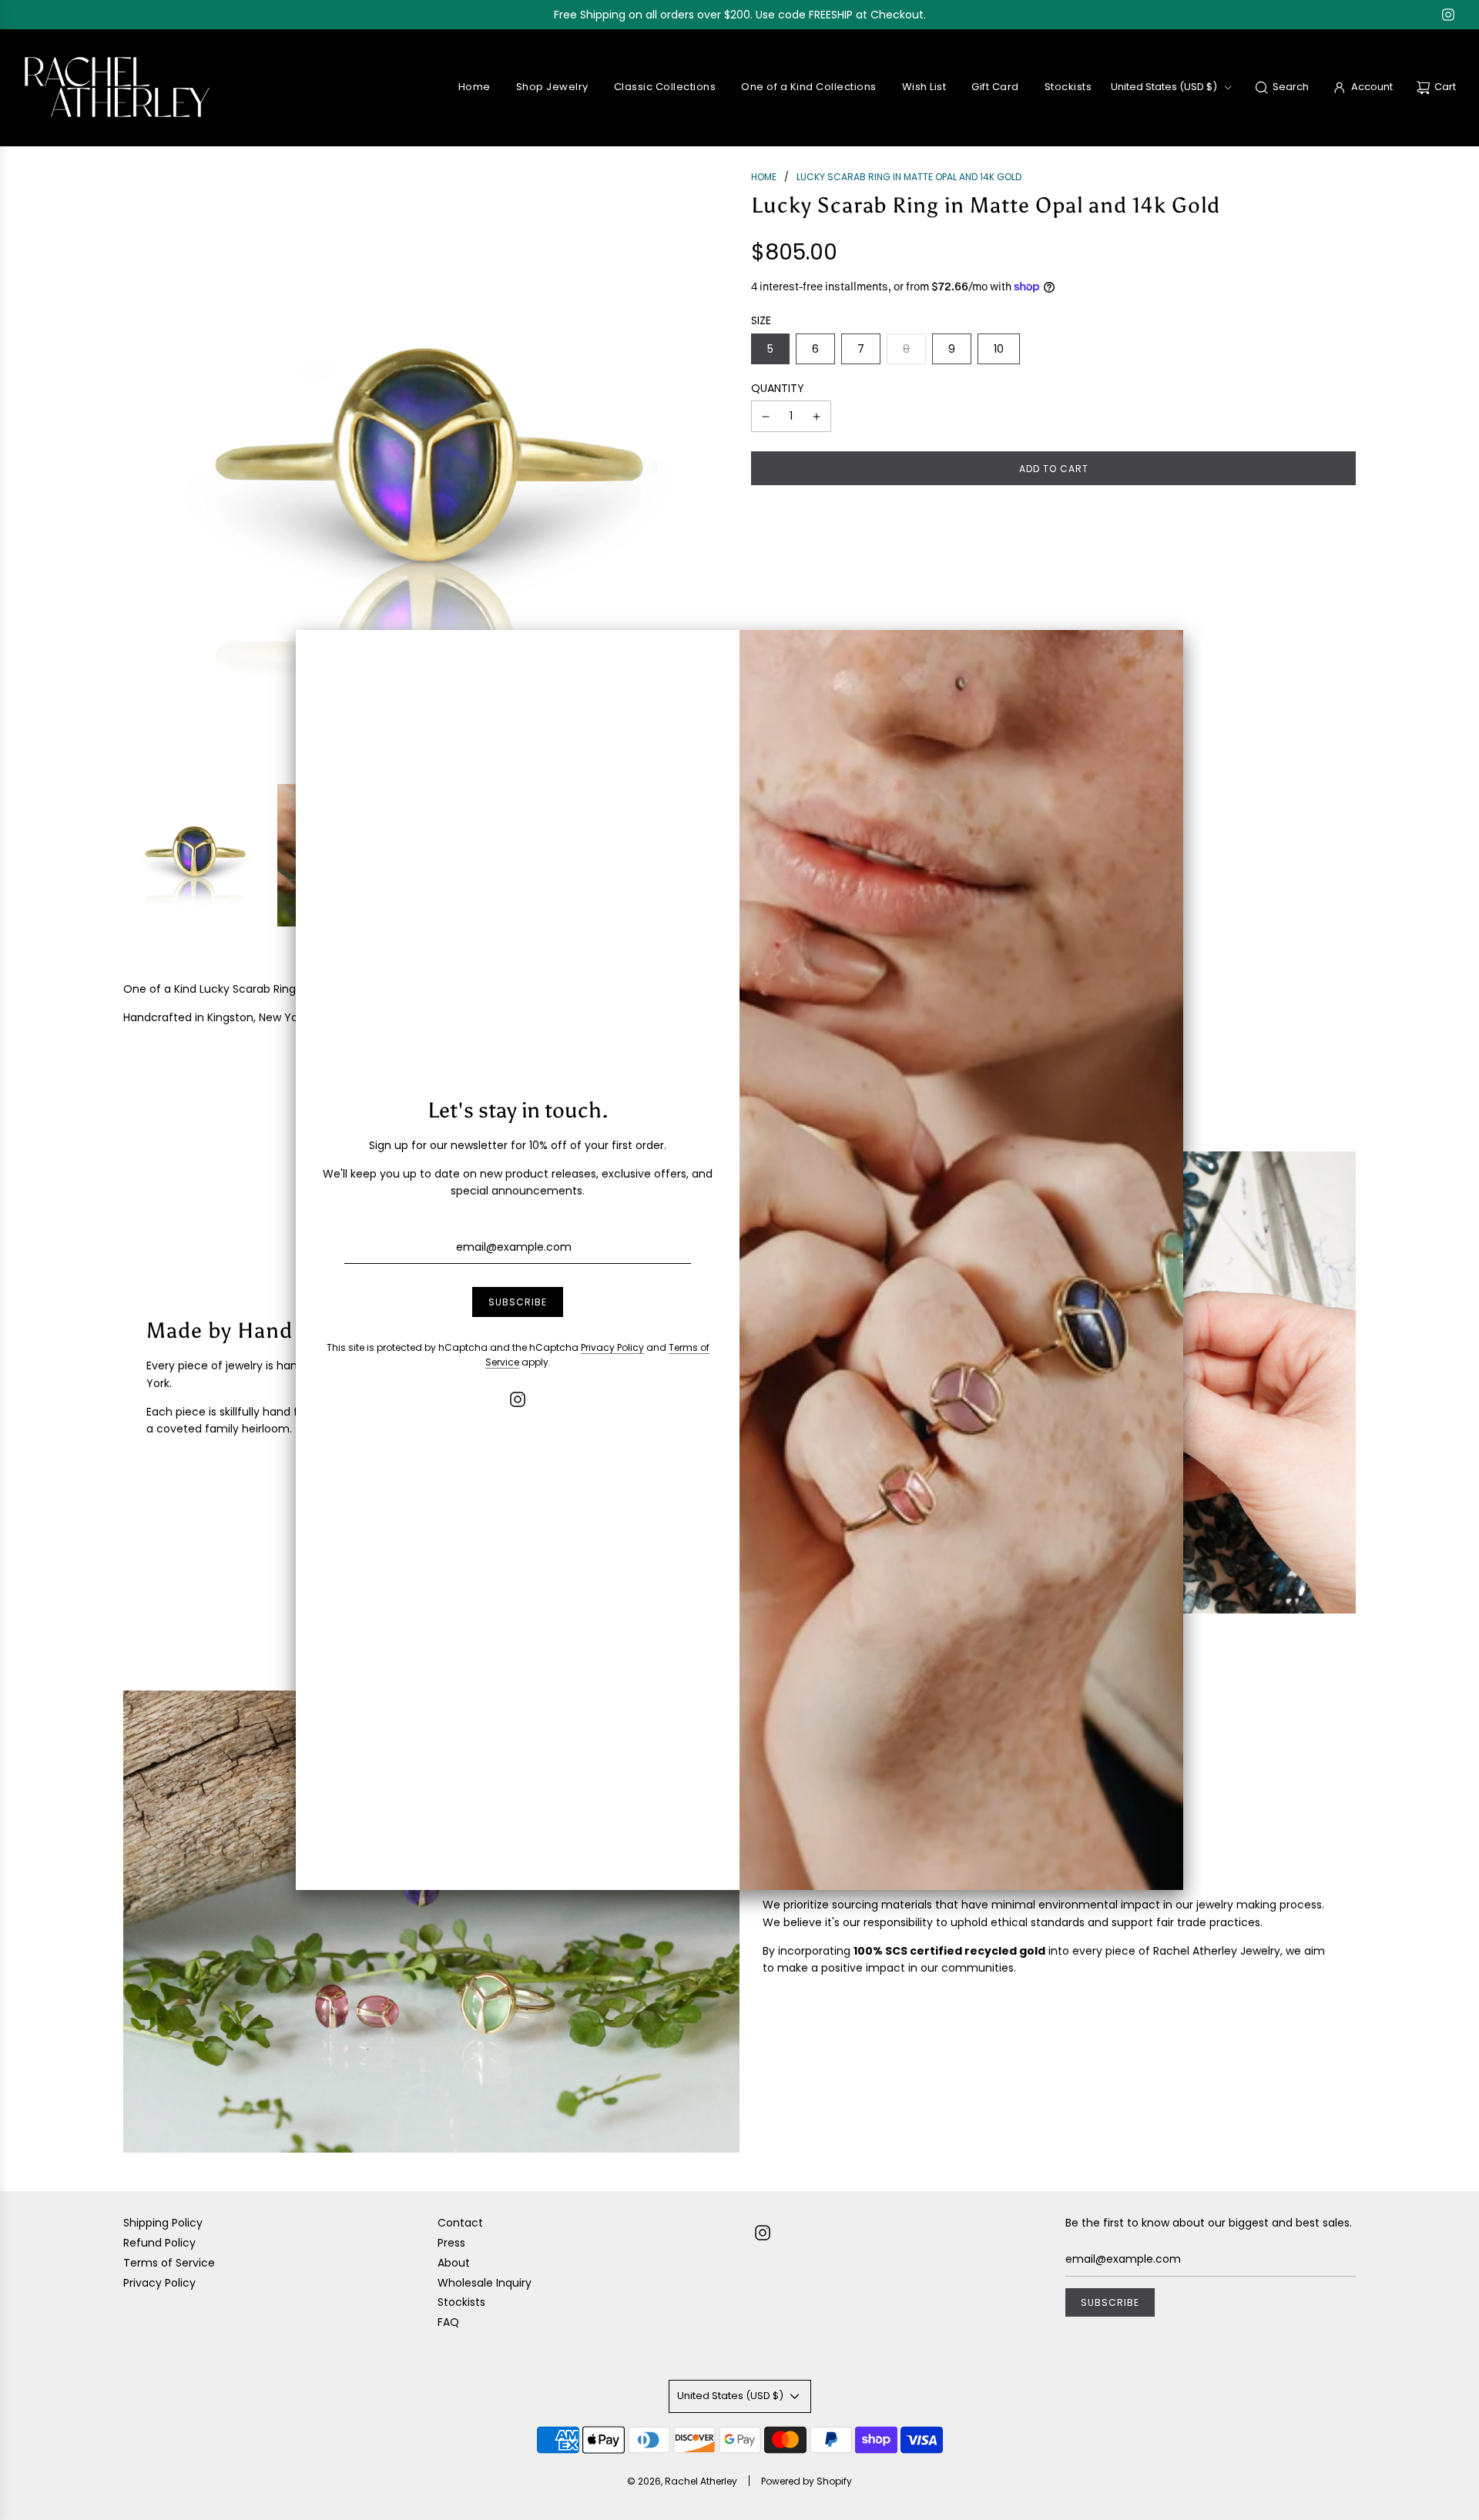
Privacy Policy (612, 1347)
